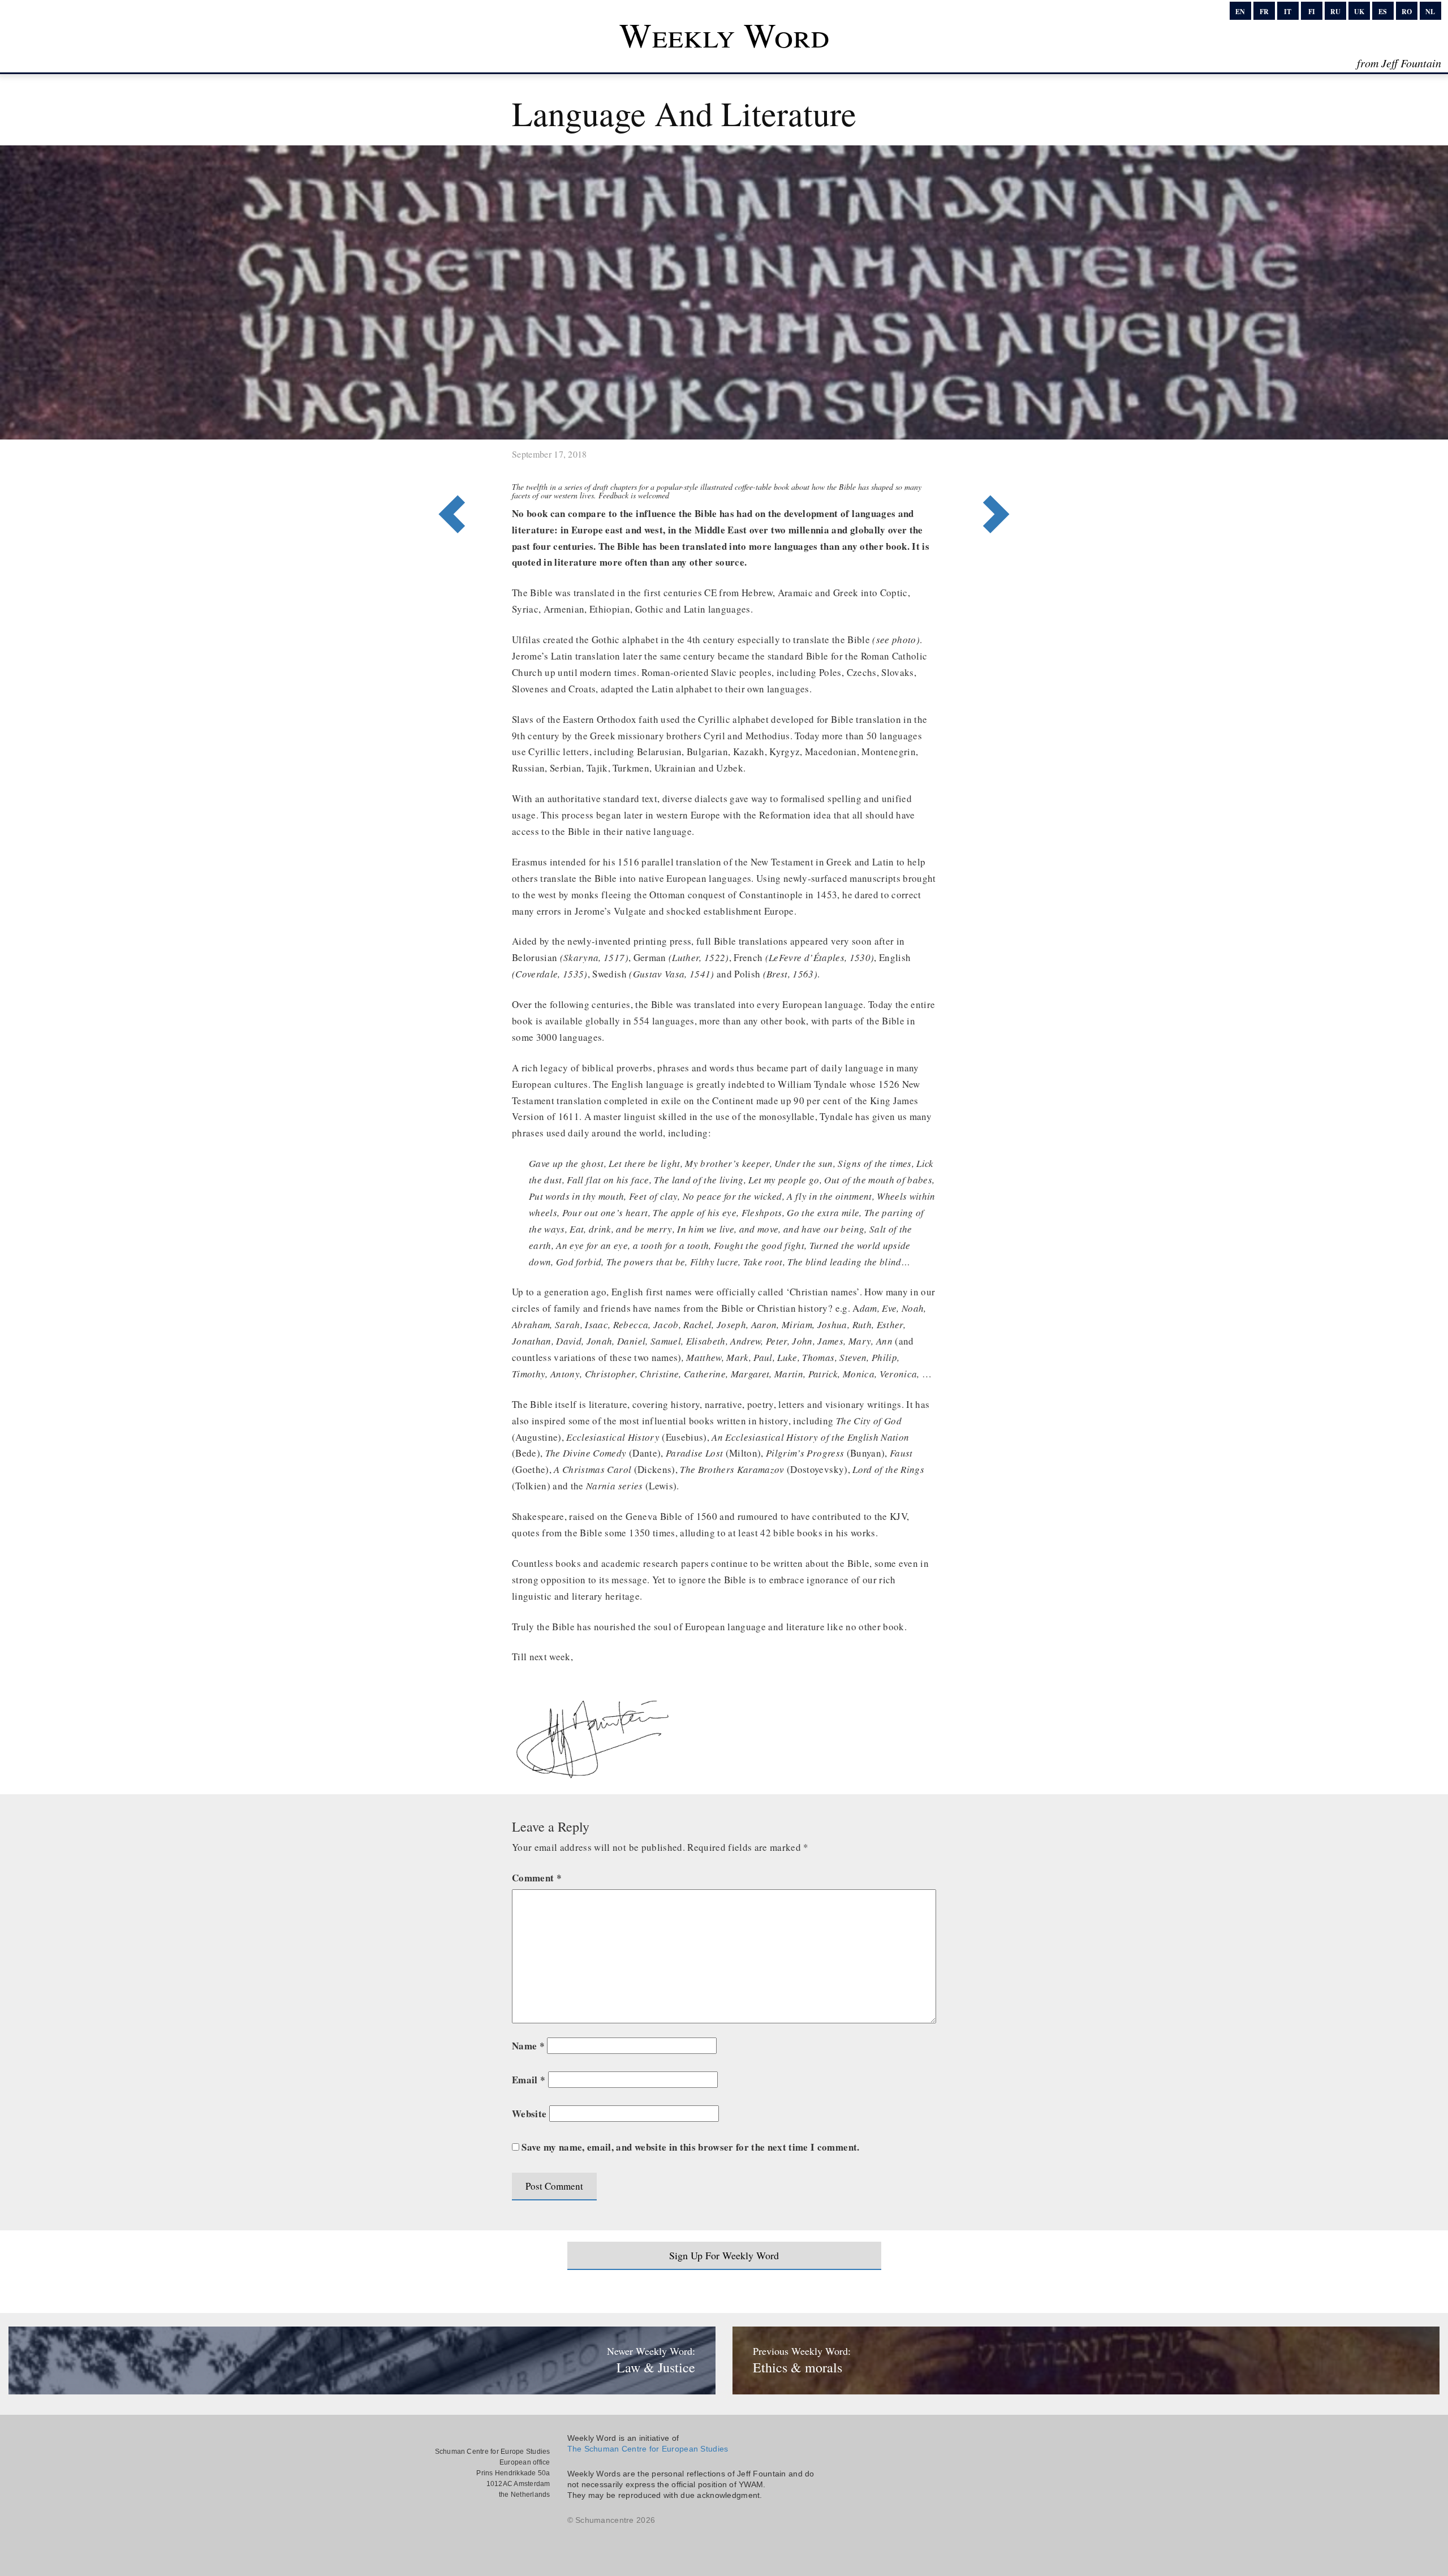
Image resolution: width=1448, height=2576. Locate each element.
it (1288, 12)
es (1383, 12)
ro (1407, 12)
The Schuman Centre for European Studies (648, 2449)
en (1240, 12)
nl (1430, 12)
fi (1312, 12)
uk (1359, 12)
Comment (537, 1878)
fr (1264, 12)
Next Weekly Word (448, 468)
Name (528, 2046)
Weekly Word (724, 35)
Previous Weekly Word (1000, 468)
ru (1335, 12)
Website (529, 2114)
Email (529, 2080)
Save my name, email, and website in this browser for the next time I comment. (690, 2147)
